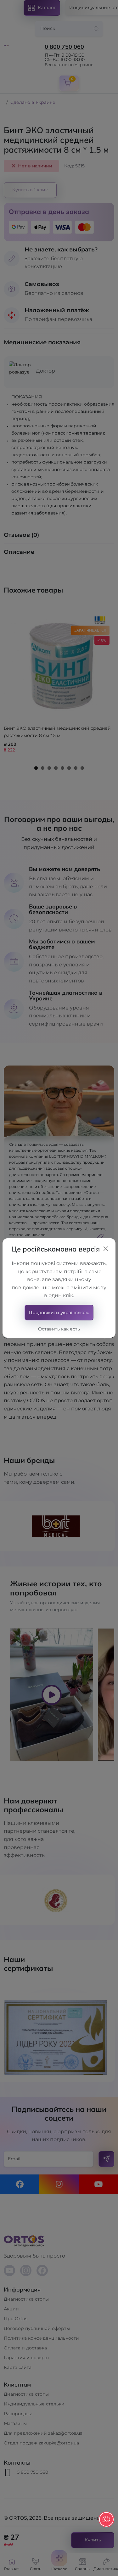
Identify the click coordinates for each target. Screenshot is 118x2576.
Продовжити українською (59, 1313)
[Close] (106, 1249)
